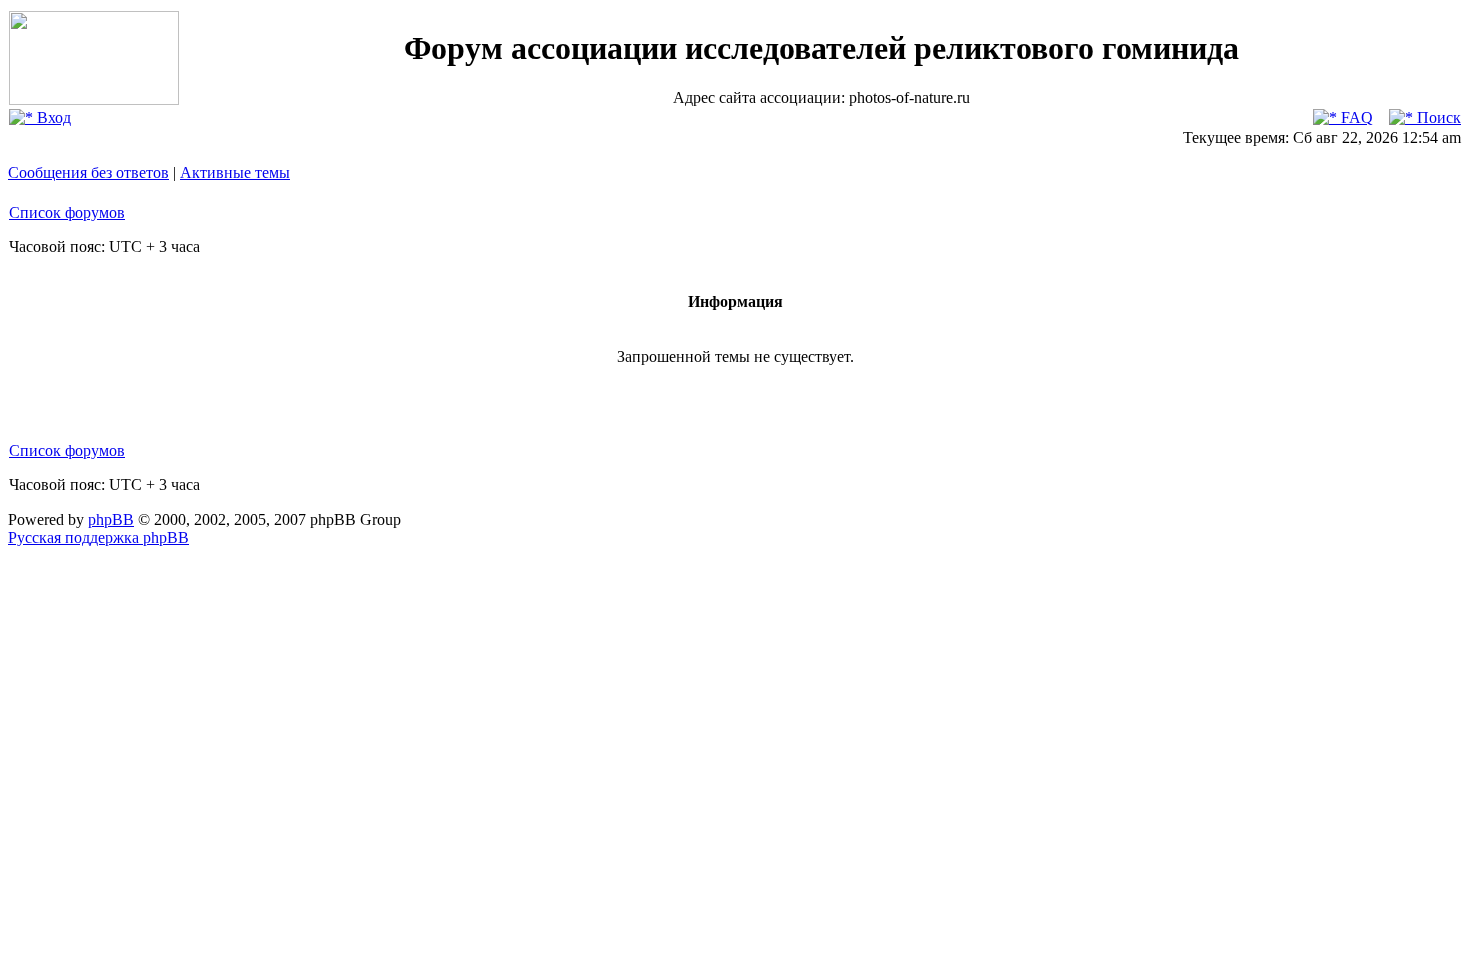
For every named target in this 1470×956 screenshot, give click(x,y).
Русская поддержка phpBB (98, 537)
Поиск (1437, 117)
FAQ (1355, 117)
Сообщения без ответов (88, 172)
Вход (52, 117)
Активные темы (235, 172)
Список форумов (67, 212)
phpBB (111, 519)
